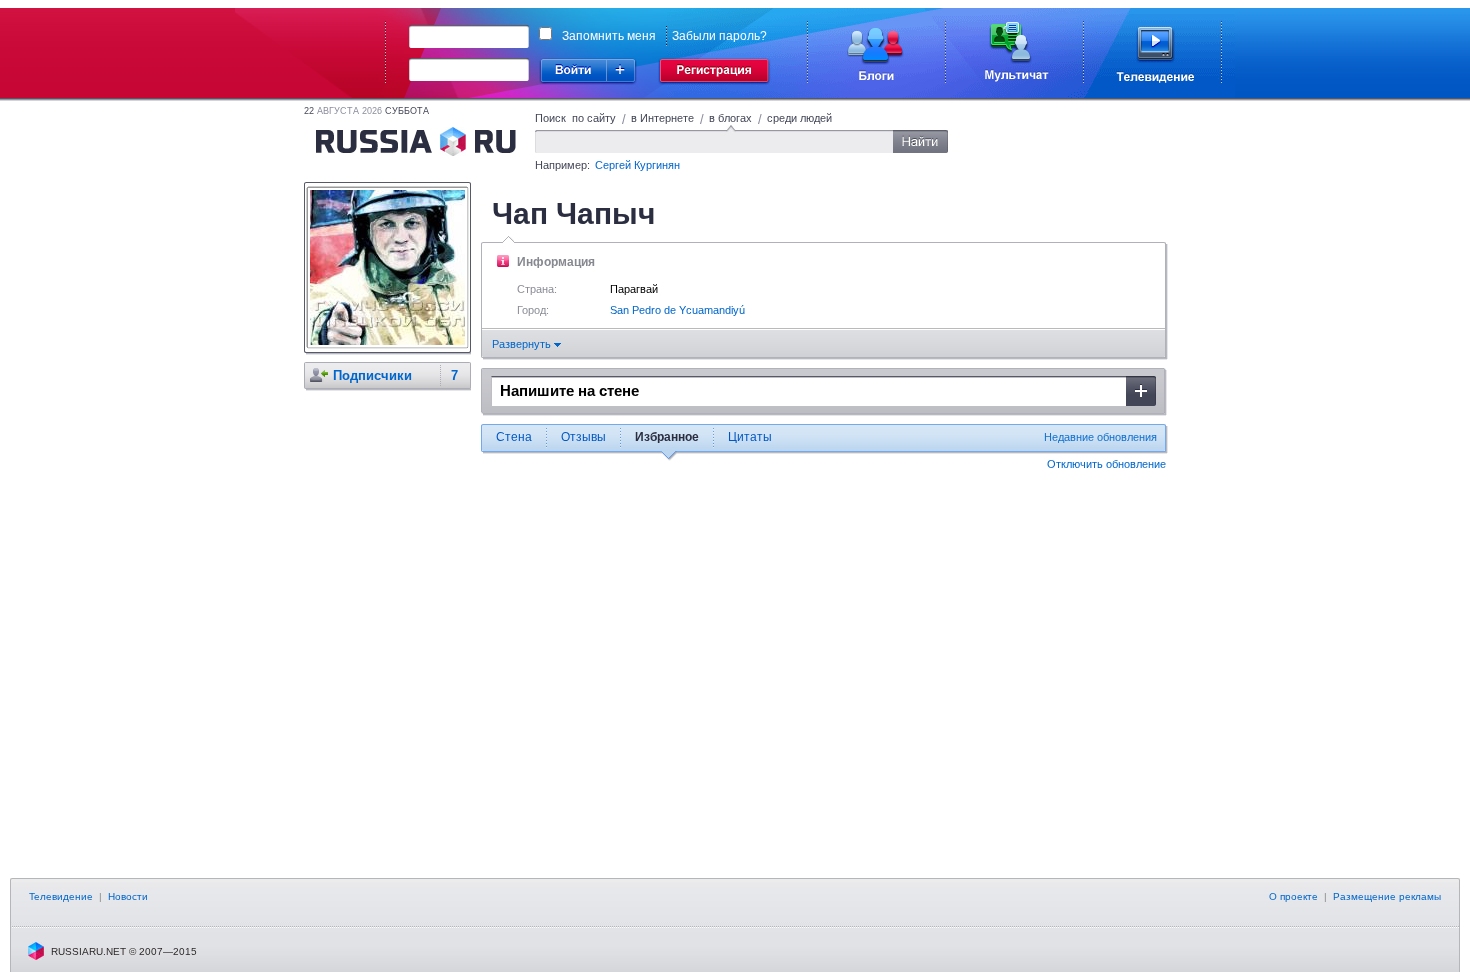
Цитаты (750, 437)
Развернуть (523, 344)
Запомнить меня (609, 36)
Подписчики (372, 375)
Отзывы (583, 437)
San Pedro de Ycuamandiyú (677, 310)
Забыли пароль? (719, 36)
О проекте (1293, 896)
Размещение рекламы (1387, 896)
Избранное (667, 437)
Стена (514, 437)
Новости (128, 896)
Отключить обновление (1106, 464)
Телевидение (61, 896)
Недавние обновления (1100, 437)
